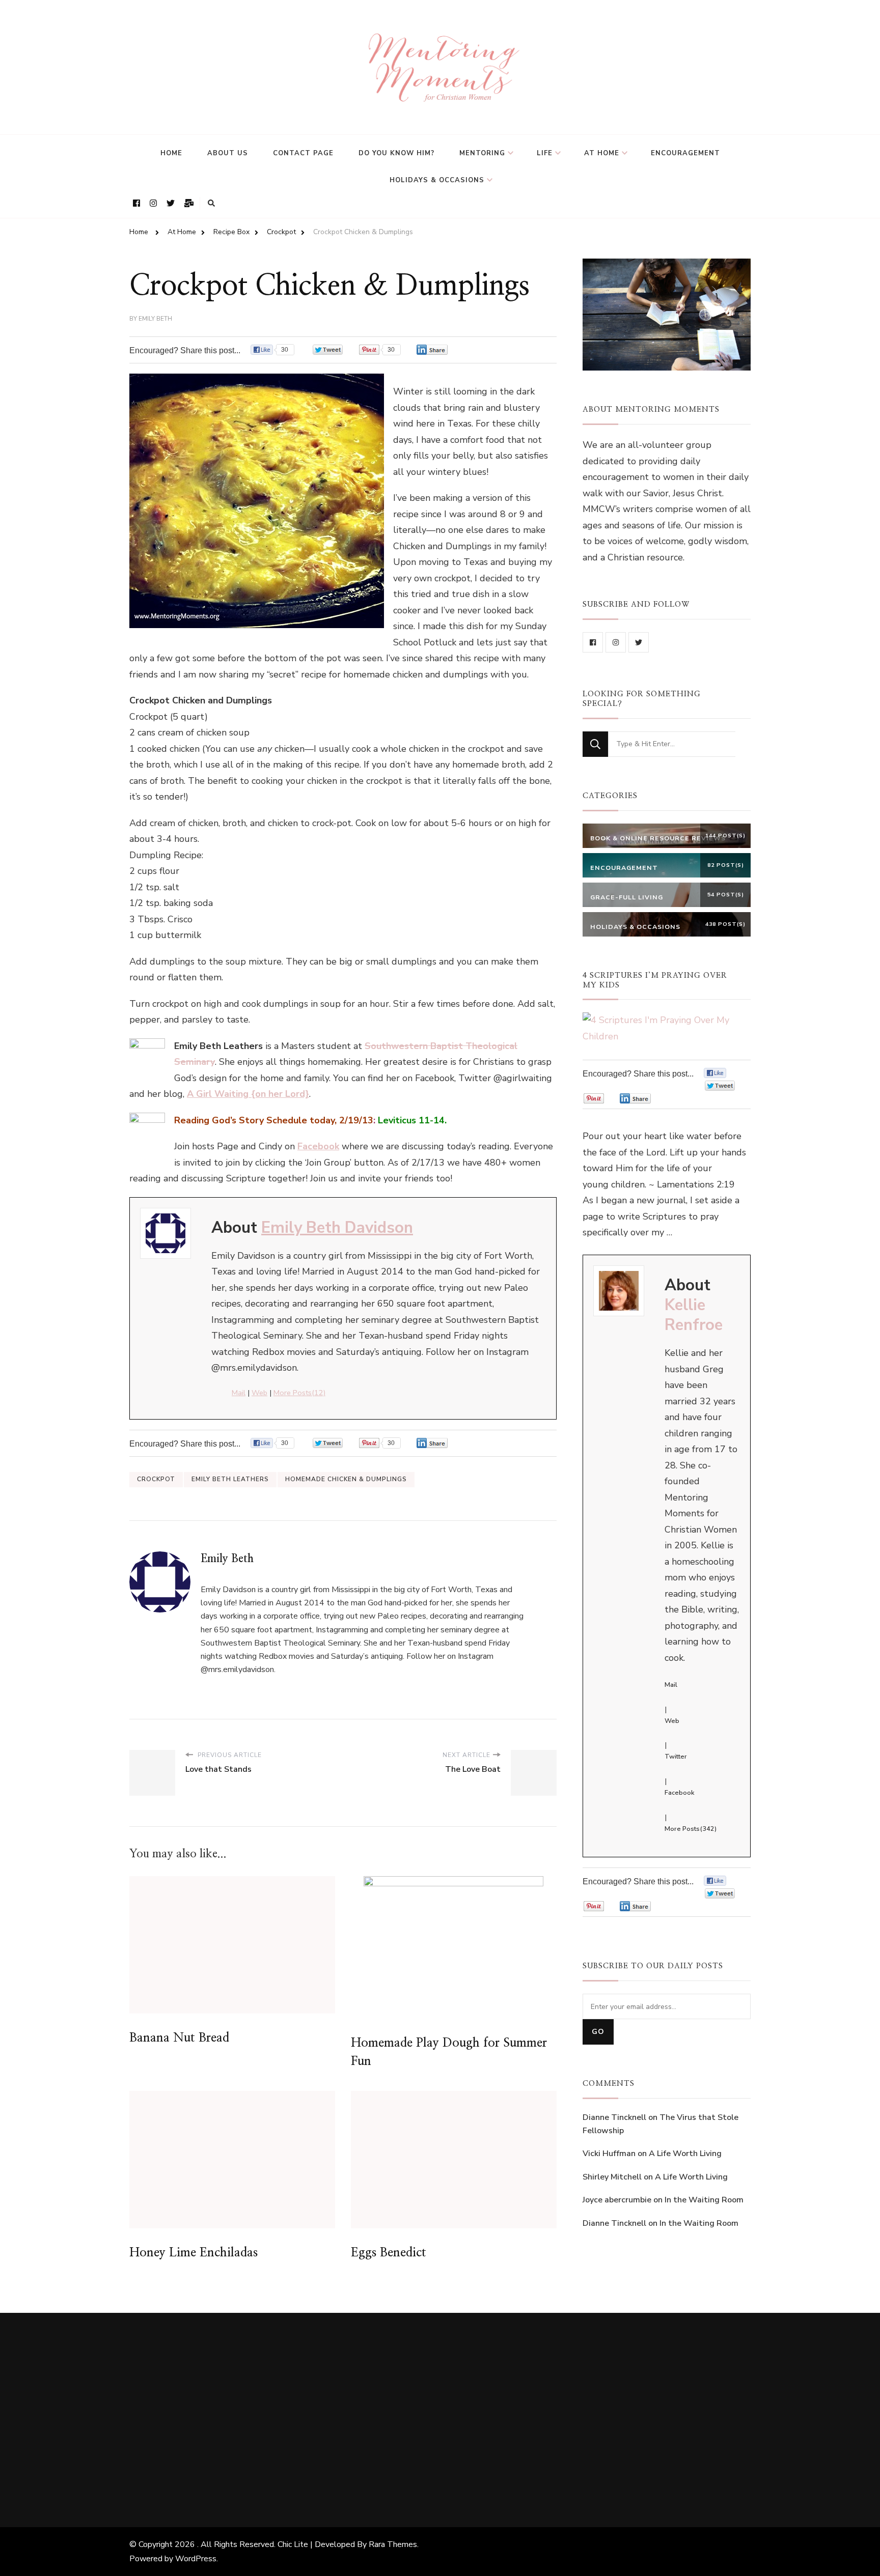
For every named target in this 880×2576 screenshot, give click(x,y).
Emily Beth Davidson (337, 1228)
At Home (602, 153)
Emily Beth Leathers (230, 1479)
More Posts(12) (299, 1393)
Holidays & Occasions (437, 180)
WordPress (196, 2559)
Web (259, 1393)
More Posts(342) (691, 1829)
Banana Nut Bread (179, 2038)
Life (545, 153)
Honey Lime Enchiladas (194, 2253)
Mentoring (482, 153)
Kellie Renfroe (694, 1315)
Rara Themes (393, 2544)
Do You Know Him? (396, 153)
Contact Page (303, 153)
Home (171, 153)
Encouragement (685, 153)
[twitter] (639, 642)
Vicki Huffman (609, 2154)
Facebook (679, 1793)
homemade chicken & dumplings (346, 1479)
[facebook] (593, 642)
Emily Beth (155, 319)
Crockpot (156, 1479)
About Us (228, 153)
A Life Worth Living (685, 2154)
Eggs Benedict (389, 2253)
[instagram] (616, 642)
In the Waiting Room (704, 2200)
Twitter (676, 1757)
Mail (239, 1393)
